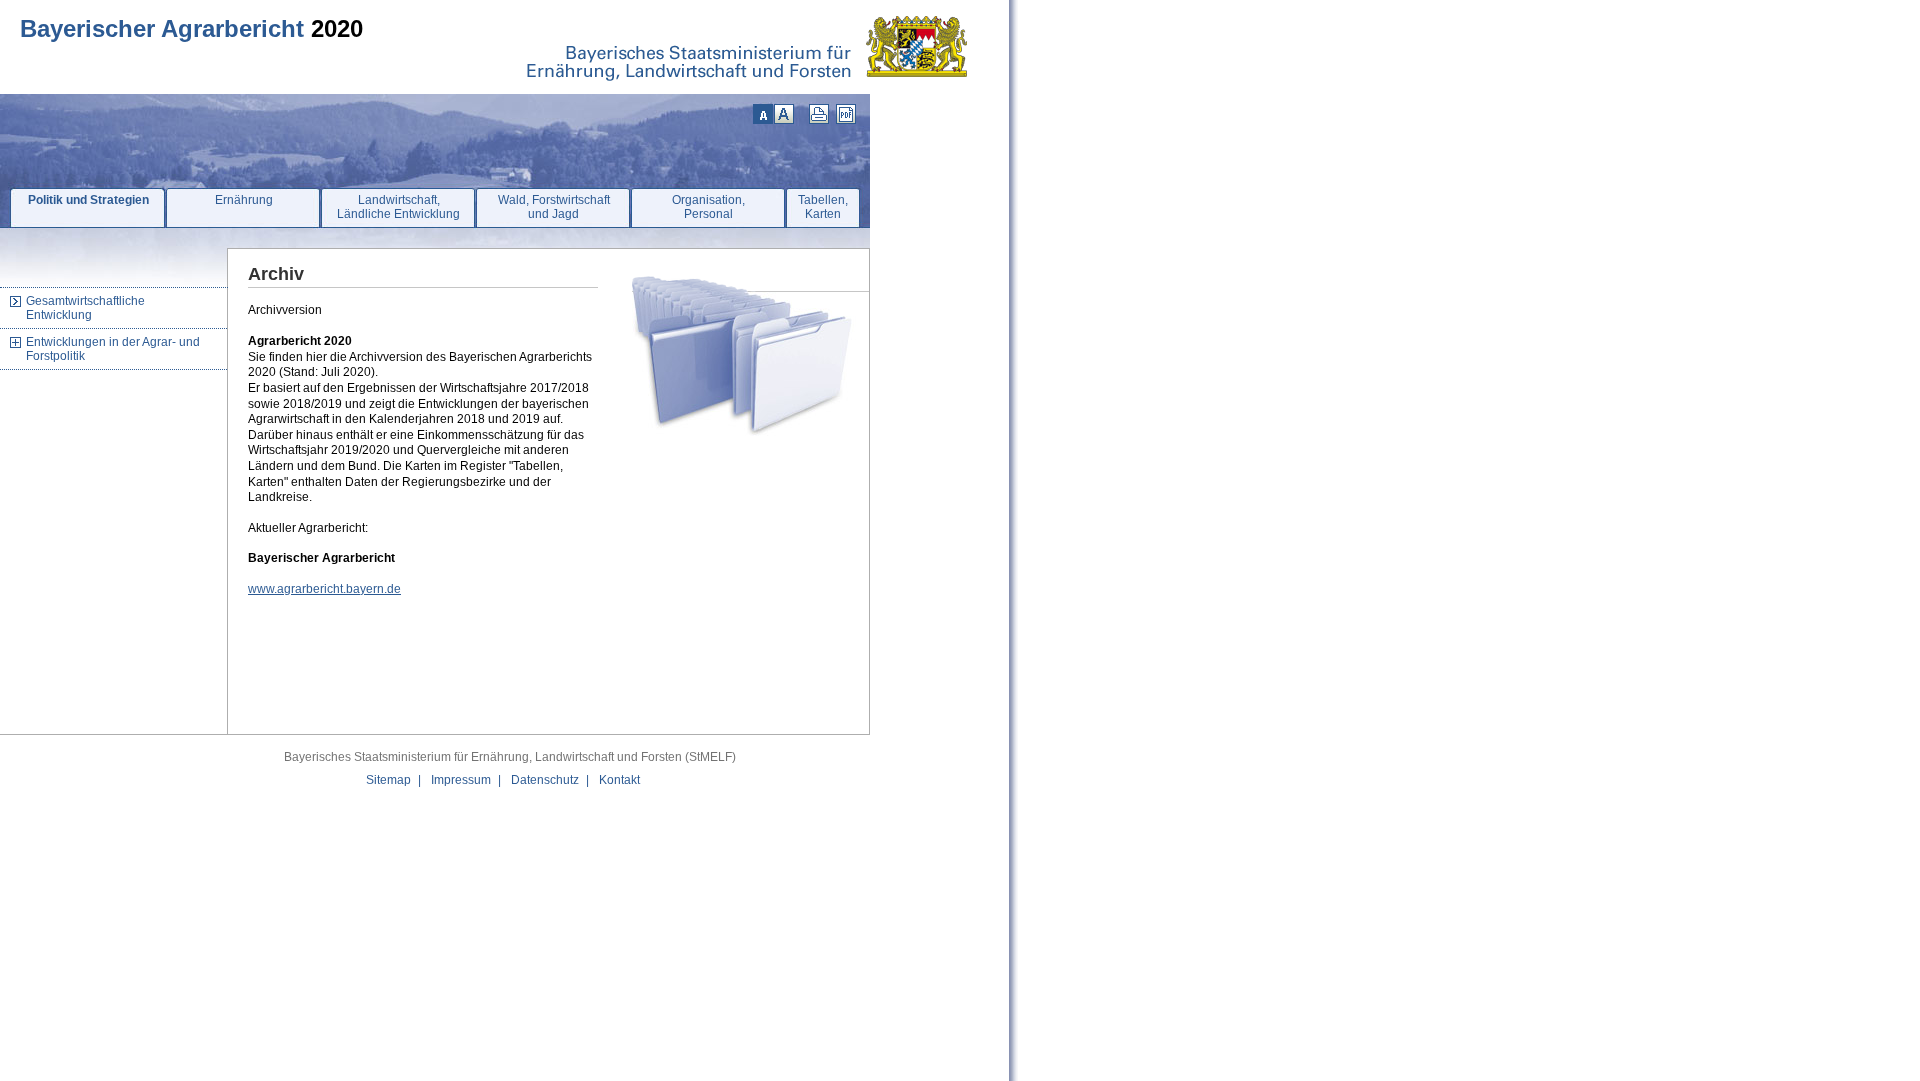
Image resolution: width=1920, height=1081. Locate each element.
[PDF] (846, 114)
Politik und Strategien (88, 200)
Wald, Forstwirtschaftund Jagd (554, 207)
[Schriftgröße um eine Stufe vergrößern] (784, 114)
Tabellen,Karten (823, 207)
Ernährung (244, 200)
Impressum (461, 780)
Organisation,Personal (708, 207)
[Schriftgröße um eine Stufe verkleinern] (763, 114)
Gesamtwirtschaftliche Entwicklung (85, 308)
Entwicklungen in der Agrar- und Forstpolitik (113, 349)
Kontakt (619, 780)
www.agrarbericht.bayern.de (324, 589)
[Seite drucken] (819, 114)
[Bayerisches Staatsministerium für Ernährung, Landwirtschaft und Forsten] (756, 90)
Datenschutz (545, 780)
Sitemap (388, 780)
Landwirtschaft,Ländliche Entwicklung (398, 207)
